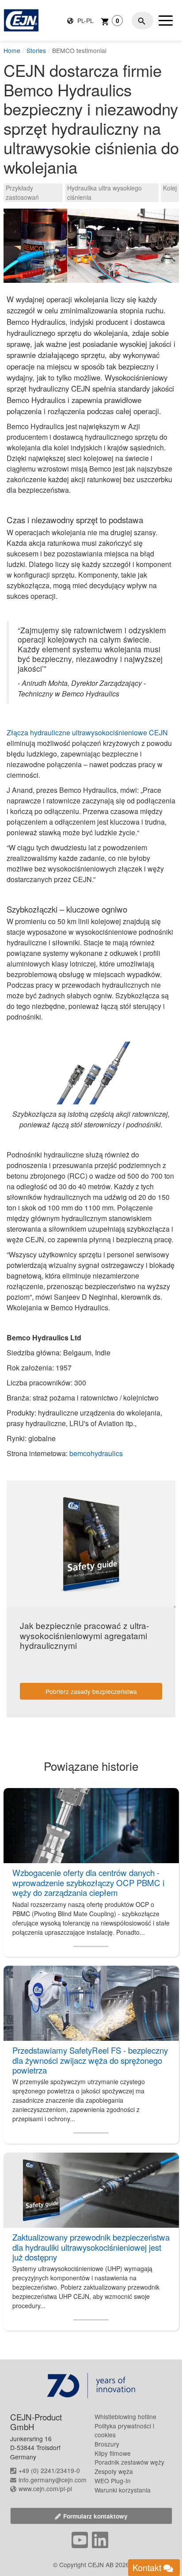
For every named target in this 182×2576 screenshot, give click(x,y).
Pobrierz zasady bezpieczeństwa (91, 1691)
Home (12, 50)
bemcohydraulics (96, 1453)
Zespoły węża (114, 2471)
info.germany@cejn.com (53, 2480)
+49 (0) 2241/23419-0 (49, 2470)
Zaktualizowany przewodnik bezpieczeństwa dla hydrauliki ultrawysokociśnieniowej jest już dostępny (91, 2247)
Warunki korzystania (123, 2490)
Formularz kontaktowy (95, 2516)
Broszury (107, 2444)
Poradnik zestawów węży (129, 2462)
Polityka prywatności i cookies (124, 2430)
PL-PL (85, 20)
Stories (36, 50)
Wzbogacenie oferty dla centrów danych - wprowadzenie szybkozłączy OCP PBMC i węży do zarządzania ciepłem (88, 1882)
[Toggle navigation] (166, 20)
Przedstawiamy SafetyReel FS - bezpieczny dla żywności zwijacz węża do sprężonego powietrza (90, 2060)
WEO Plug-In (113, 2481)
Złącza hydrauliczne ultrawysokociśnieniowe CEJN (87, 732)
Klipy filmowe (113, 2453)
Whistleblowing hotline (125, 2416)
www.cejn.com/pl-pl (45, 2488)
